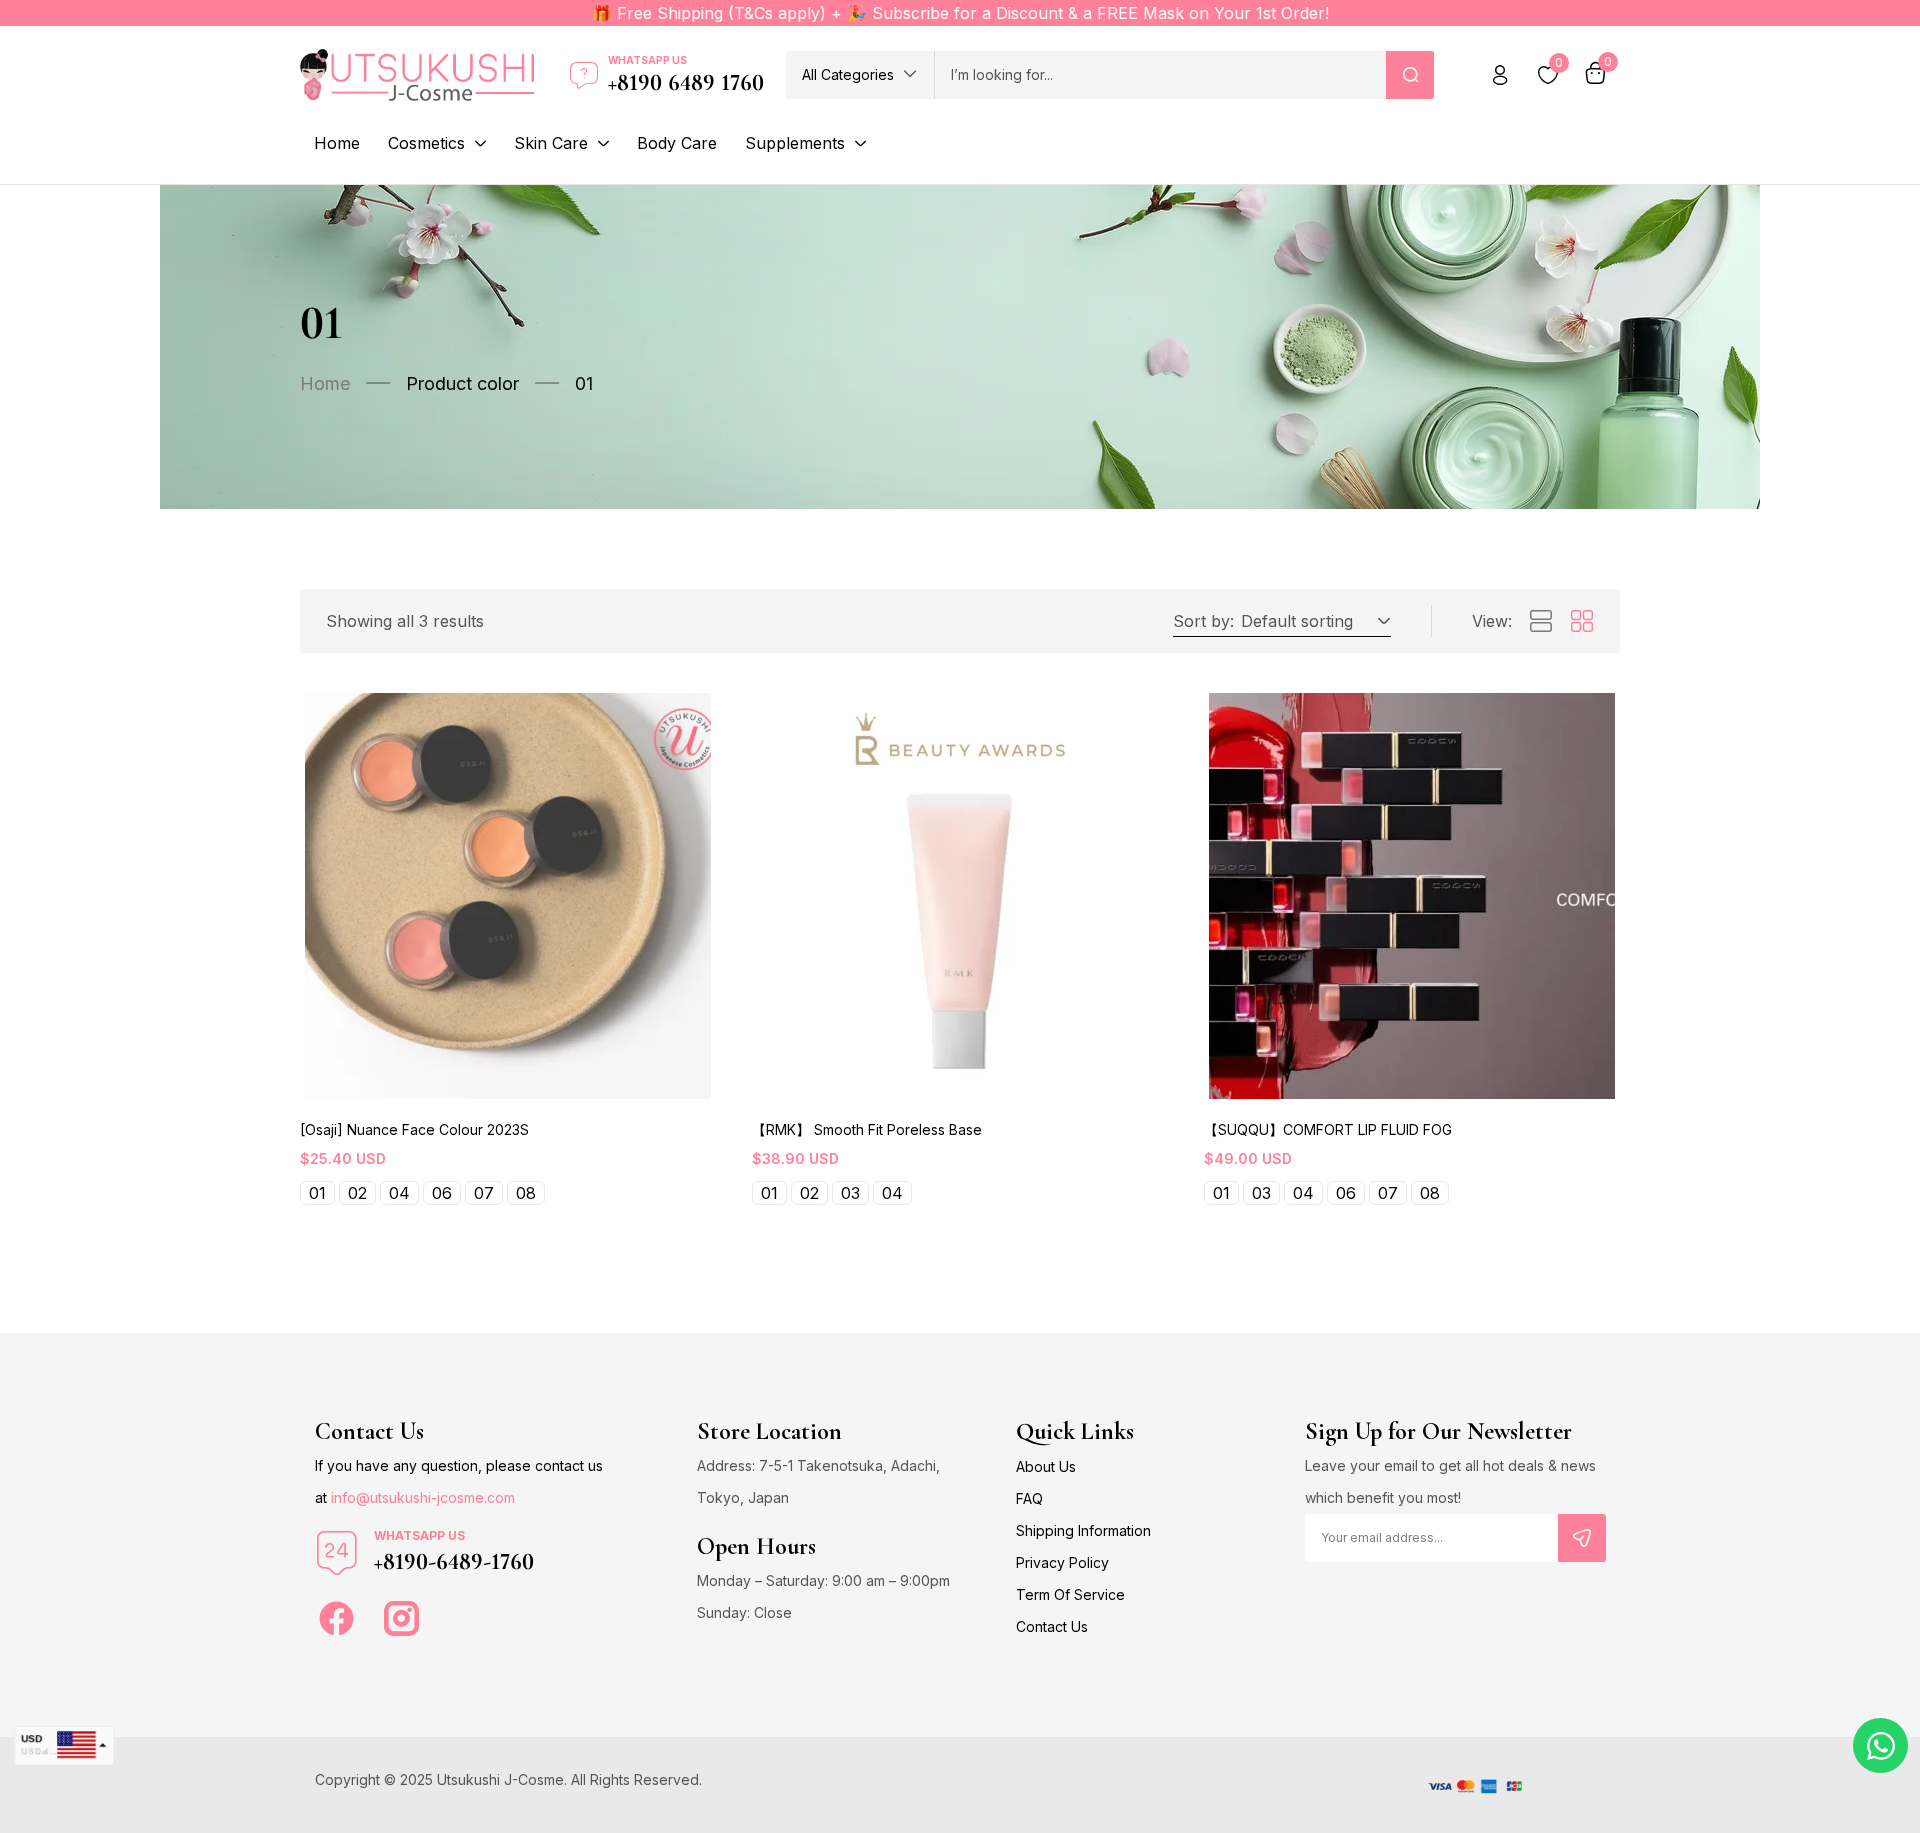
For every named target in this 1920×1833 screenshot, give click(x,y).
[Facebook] (336, 1618)
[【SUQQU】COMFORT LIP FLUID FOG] (1412, 896)
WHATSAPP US (419, 1535)
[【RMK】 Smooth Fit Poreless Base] (960, 896)
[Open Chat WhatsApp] (1880, 1745)
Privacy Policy (1062, 1562)
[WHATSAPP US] (337, 1553)
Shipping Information (1083, 1530)
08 (526, 1193)
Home (325, 383)
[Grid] (1582, 622)
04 (399, 1193)
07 (484, 1193)
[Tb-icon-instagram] (401, 1618)
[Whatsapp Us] (584, 75)
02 (357, 1193)
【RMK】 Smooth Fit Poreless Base (867, 1129)
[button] (860, 75)
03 (850, 1193)
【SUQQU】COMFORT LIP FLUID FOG (1328, 1129)
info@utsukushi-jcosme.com (423, 1497)
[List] (1541, 622)
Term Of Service (1070, 1594)
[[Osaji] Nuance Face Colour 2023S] (508, 896)
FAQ (1029, 1498)
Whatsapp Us (647, 60)
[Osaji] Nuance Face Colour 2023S (414, 1129)
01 (317, 1193)
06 (442, 1193)
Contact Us (1052, 1626)
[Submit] (1582, 1538)
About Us (1046, 1466)
